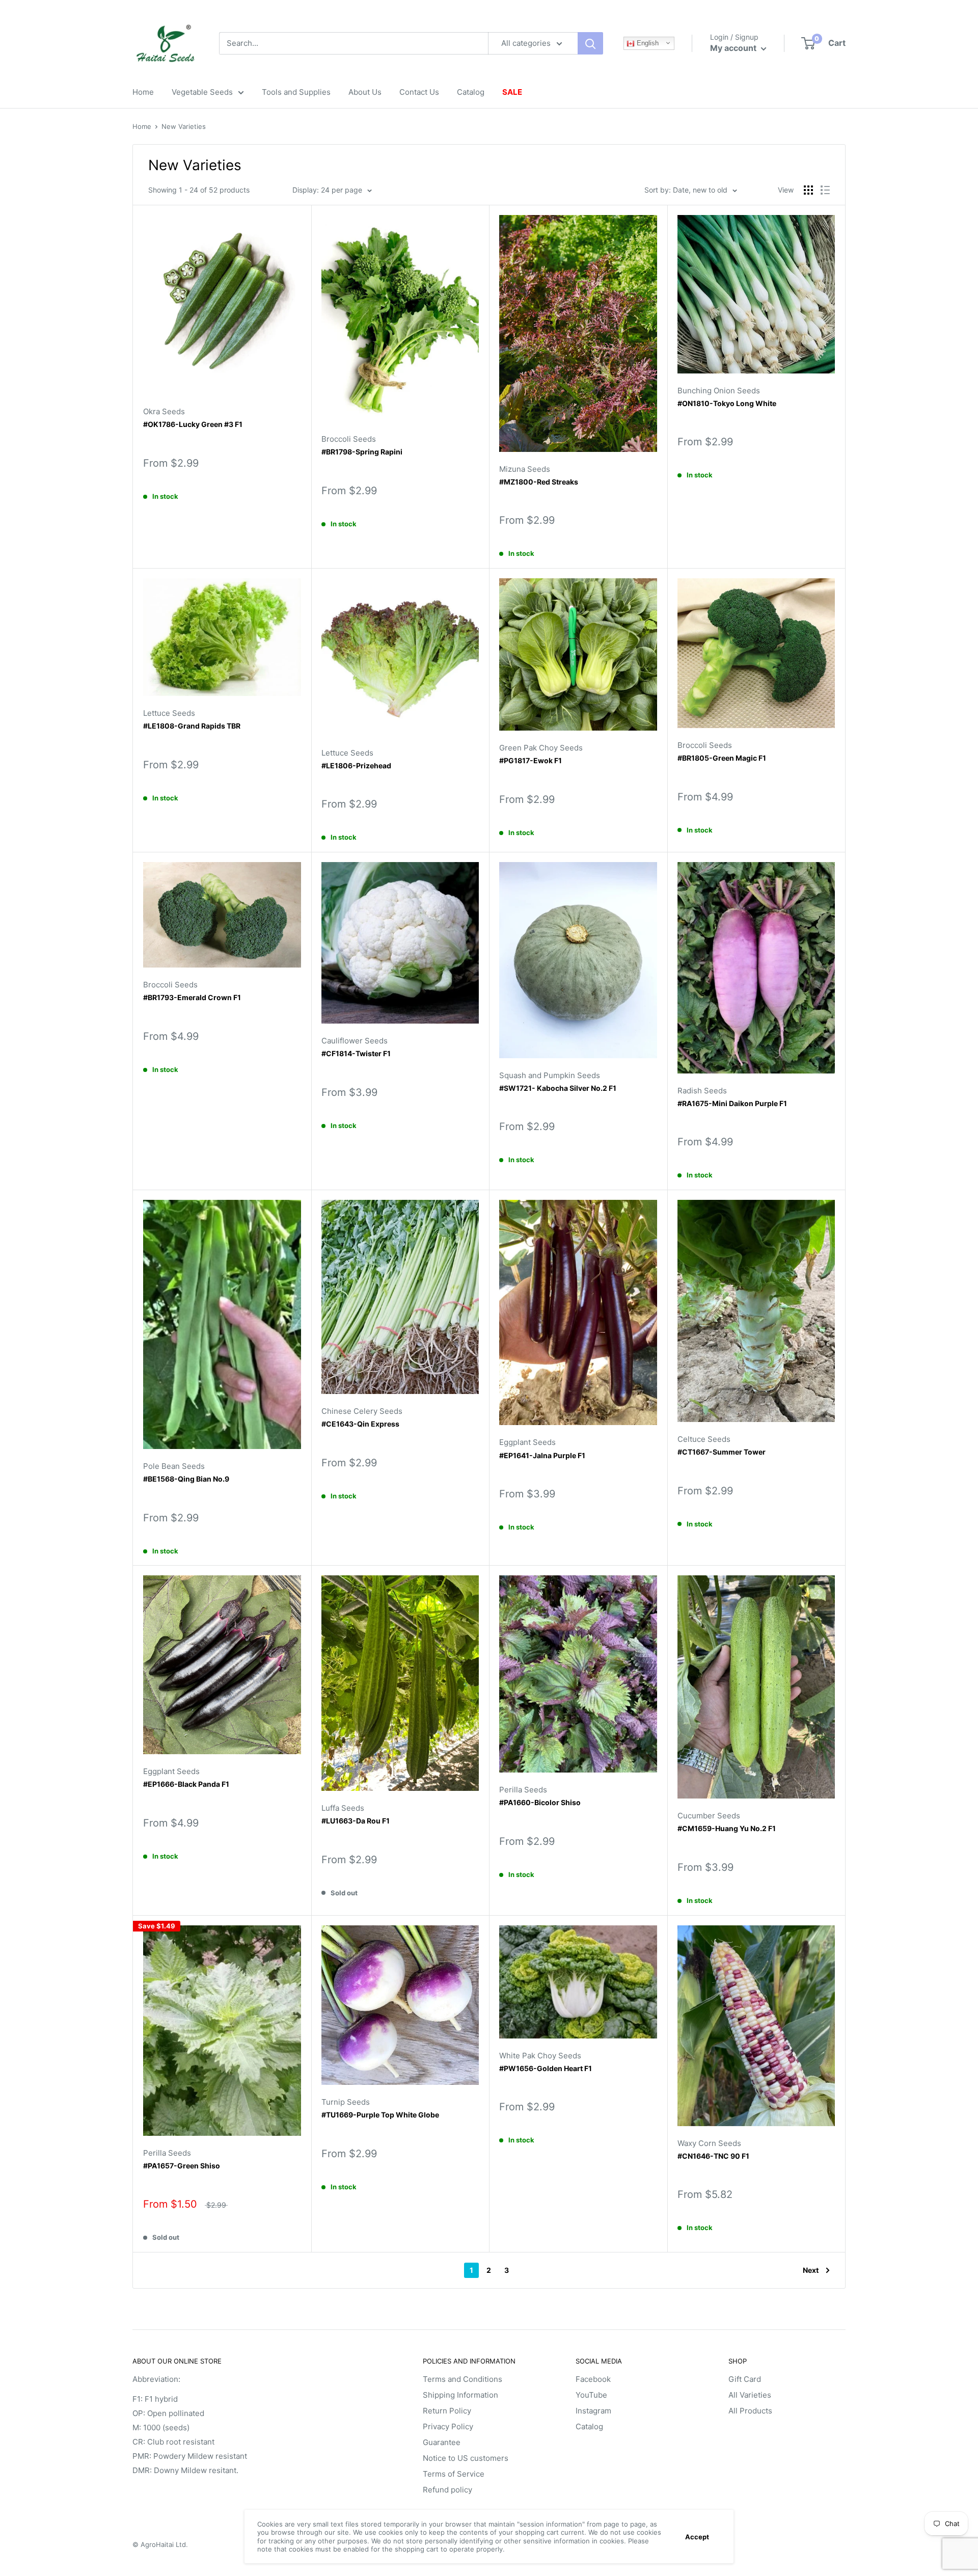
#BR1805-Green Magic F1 (722, 758)
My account (734, 48)
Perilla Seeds (523, 1790)
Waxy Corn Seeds (709, 2143)
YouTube (591, 2395)
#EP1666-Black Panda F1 (186, 1784)
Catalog (471, 92)
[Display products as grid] (808, 190)
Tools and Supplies (296, 92)
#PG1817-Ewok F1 (531, 760)
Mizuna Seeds (525, 469)
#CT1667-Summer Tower (722, 1452)
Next (811, 2270)
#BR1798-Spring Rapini (362, 452)
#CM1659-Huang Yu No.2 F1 (727, 1828)
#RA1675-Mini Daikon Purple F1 (732, 1103)
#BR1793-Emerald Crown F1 (192, 997)
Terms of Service (454, 2474)
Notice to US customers (466, 2458)
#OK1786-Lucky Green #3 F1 (193, 424)
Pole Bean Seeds (174, 1466)
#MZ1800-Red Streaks (539, 482)
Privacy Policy (448, 2426)
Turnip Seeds (346, 2102)
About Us (365, 92)
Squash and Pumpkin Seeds (550, 1075)
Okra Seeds (164, 411)
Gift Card (745, 2379)
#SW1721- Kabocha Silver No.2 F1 (558, 1088)
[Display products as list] (825, 190)
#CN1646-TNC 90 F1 (713, 2156)
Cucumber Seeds (709, 1816)
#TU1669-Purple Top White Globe (380, 2115)
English (647, 43)
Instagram (593, 2411)
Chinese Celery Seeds (362, 1411)
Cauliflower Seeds (355, 1041)
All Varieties (750, 2395)
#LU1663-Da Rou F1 (356, 1821)
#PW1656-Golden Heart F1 (546, 2068)
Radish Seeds (702, 1091)
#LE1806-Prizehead (356, 766)
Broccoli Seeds (349, 439)
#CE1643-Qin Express (360, 1424)
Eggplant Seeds (527, 1442)
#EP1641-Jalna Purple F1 (542, 1455)
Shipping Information (460, 2395)
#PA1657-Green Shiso (182, 2166)
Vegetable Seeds (202, 92)
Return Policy (447, 2411)
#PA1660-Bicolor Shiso (540, 1802)
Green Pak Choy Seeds (541, 748)
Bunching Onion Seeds (719, 391)
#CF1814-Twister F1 (356, 1053)
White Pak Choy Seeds (540, 2056)
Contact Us (419, 92)
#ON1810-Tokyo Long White (727, 403)
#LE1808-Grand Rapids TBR (192, 726)
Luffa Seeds (343, 1808)
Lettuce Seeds (169, 713)
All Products (750, 2411)
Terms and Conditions (463, 2379)
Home (143, 92)
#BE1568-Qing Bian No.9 (186, 1479)
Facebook (593, 2379)
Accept (697, 2537)
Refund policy (447, 2490)
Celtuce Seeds (704, 1439)
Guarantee (442, 2442)
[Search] (590, 43)
